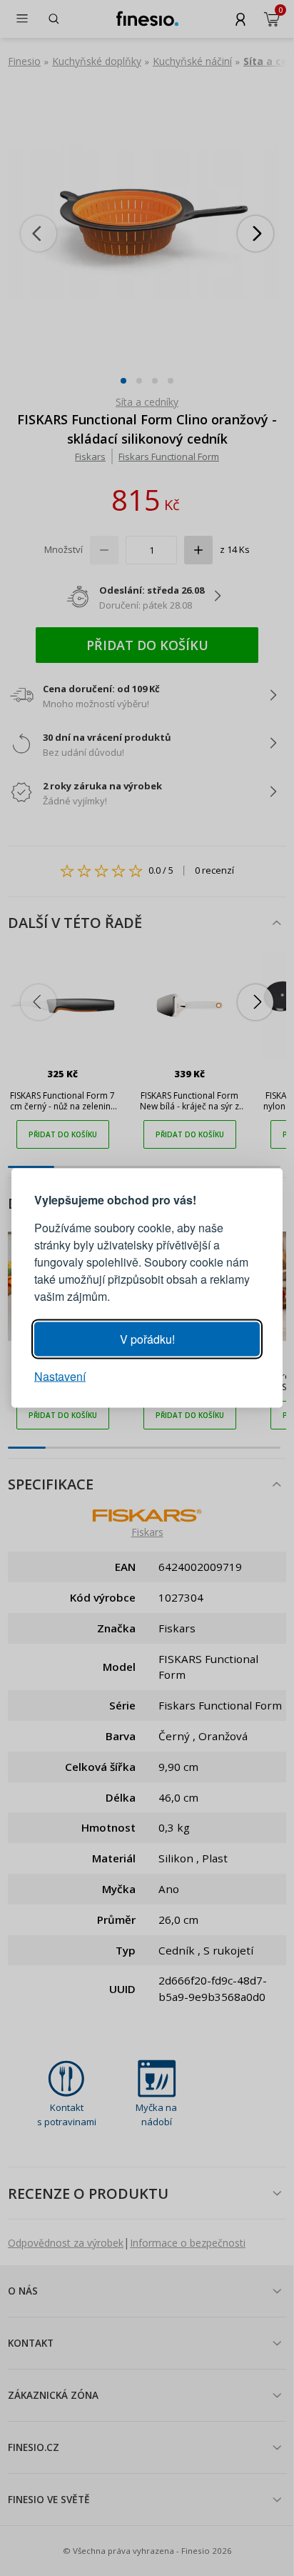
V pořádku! (147, 1339)
